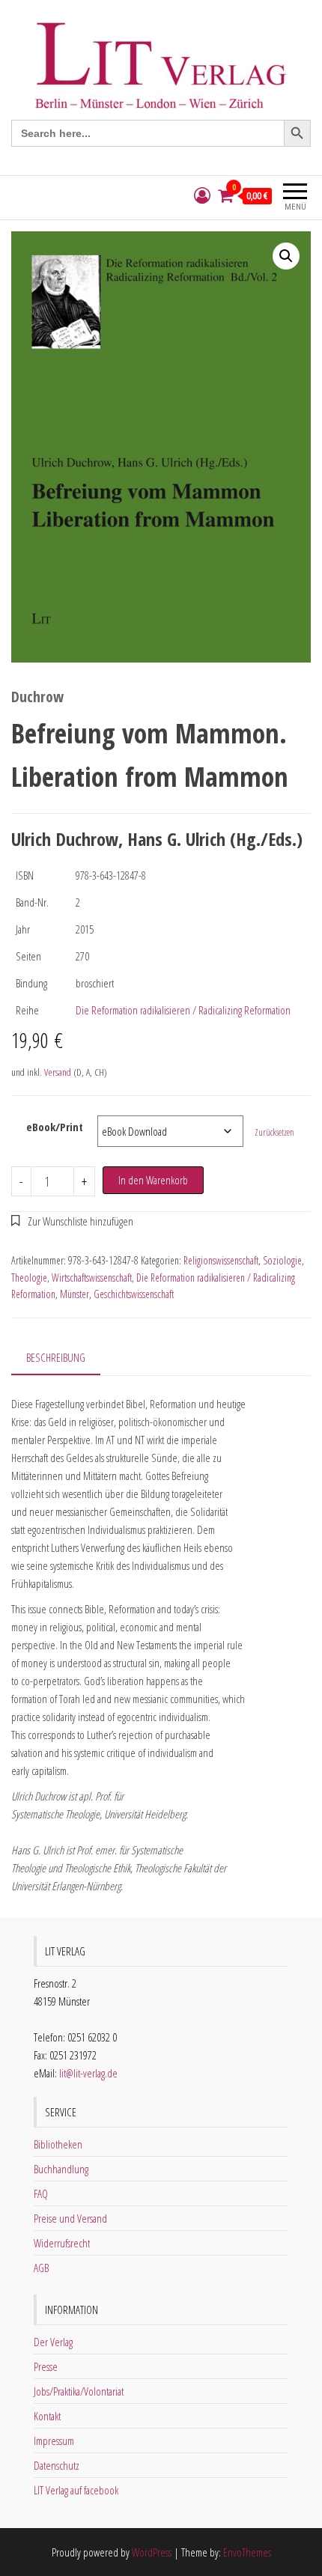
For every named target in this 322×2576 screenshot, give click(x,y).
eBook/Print (55, 1127)
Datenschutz (57, 2465)
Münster (75, 1294)
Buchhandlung (61, 2169)
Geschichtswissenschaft (134, 1294)
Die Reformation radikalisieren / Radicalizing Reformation (183, 1010)
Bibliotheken (58, 2144)
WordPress (152, 2552)
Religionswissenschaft (221, 1260)
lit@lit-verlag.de (88, 2073)
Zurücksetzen (274, 1132)
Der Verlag (53, 2342)
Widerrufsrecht (62, 2243)
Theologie (29, 1278)
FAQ (41, 2193)
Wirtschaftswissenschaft (92, 1278)
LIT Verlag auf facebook (76, 2490)
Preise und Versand (70, 2218)
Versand (58, 1072)
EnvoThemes (247, 2552)
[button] (286, 256)
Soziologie (282, 1260)
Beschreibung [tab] (56, 1357)
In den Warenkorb (153, 1180)
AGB (41, 2268)
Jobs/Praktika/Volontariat (79, 2391)
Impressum (54, 2440)
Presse (46, 2366)
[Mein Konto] (202, 196)
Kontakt (47, 2416)
